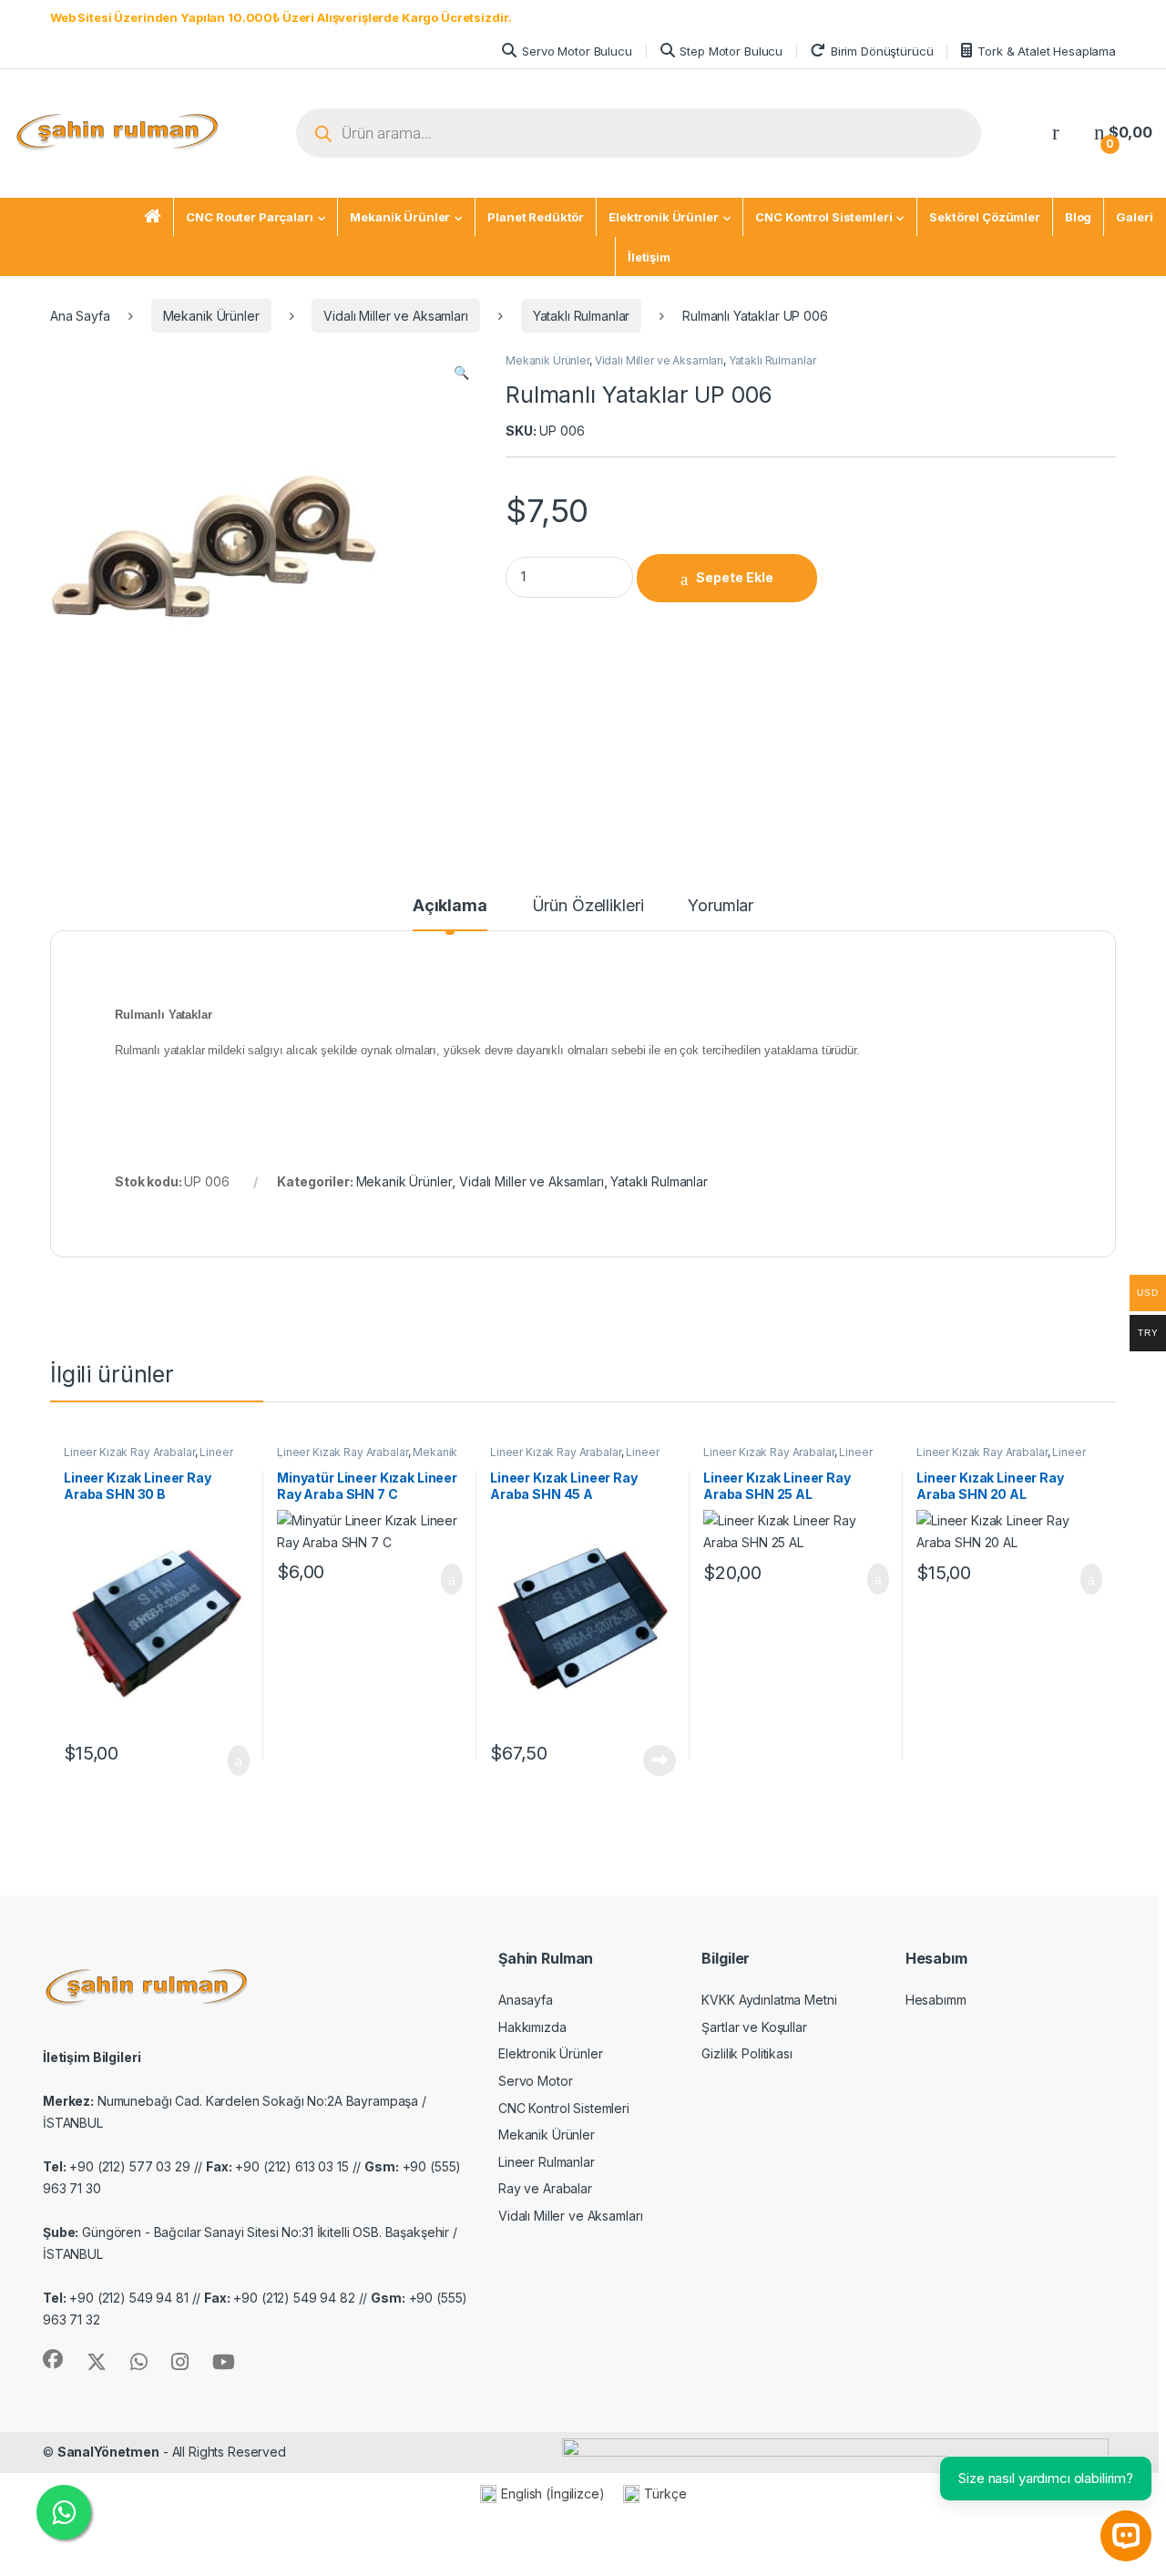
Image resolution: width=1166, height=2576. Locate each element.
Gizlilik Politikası (747, 2053)
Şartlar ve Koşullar (754, 2027)
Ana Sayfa (80, 316)
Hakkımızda (532, 2027)
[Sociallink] (53, 2359)
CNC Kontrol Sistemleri (823, 217)
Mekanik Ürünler (400, 217)
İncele (658, 1760)
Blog (1078, 217)
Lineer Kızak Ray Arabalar (129, 1452)
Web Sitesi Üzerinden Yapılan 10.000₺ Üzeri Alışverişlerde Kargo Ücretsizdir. (281, 17)
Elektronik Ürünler (663, 217)
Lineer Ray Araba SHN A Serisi (574, 1458)
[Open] (253, 134)
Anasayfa (526, 2000)
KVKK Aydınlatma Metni (769, 2000)
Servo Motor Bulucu (577, 51)
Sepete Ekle (735, 577)
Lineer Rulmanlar (547, 2162)
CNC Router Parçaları (249, 217)
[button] (461, 373)
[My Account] (1056, 133)
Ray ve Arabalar (545, 2188)
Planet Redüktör (536, 217)
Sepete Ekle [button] (228, 1760)
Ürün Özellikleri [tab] (588, 906)
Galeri (1134, 217)
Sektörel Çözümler (985, 217)
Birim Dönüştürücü (882, 51)
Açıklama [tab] (450, 906)
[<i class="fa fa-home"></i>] (153, 218)
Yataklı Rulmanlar (582, 316)
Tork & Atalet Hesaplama (1047, 51)
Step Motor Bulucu (731, 51)
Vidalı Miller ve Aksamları (395, 316)
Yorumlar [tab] (721, 906)
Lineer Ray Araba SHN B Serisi (148, 1458)
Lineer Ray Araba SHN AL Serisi (788, 1458)
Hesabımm (936, 2000)
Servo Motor (535, 2081)
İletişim (649, 257)
